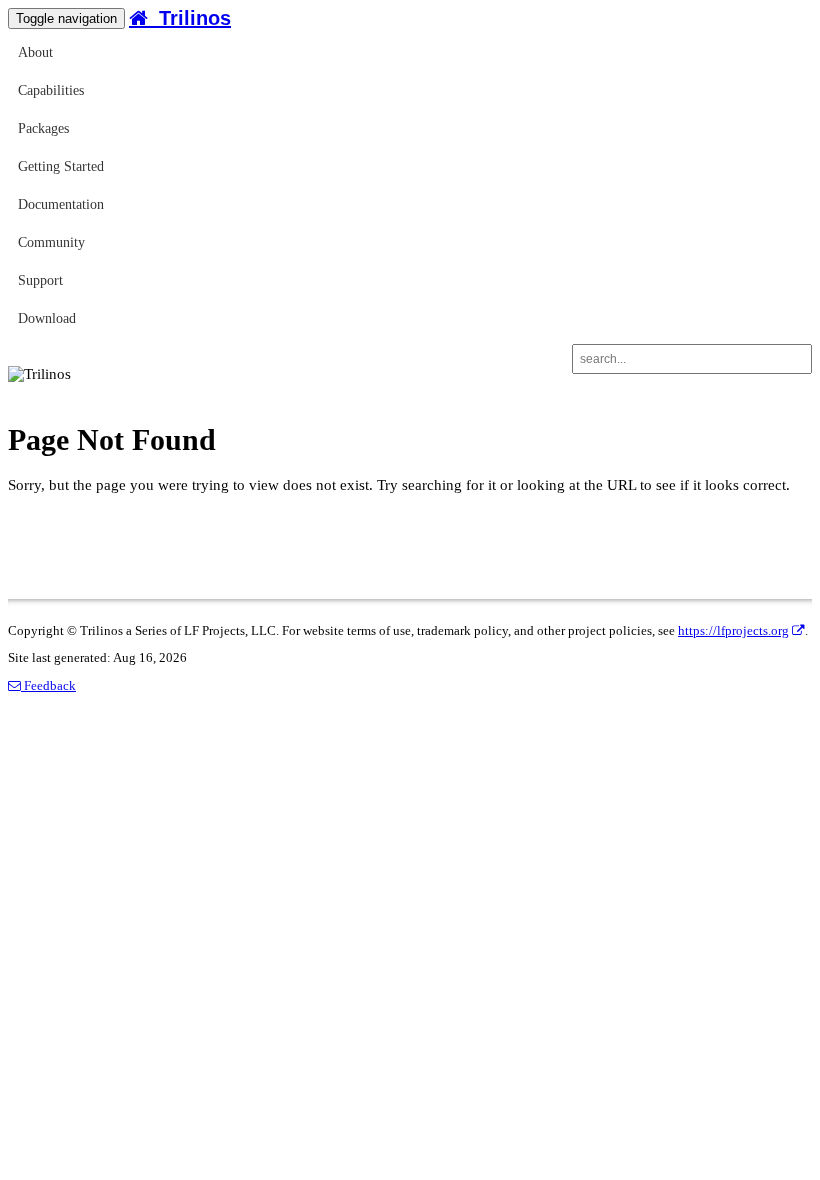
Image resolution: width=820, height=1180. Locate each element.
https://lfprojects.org (733, 631)
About (35, 52)
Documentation (61, 204)
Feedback (48, 686)
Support (40, 280)
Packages (43, 128)
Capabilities (51, 90)
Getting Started (61, 166)
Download (47, 318)
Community (51, 242)
